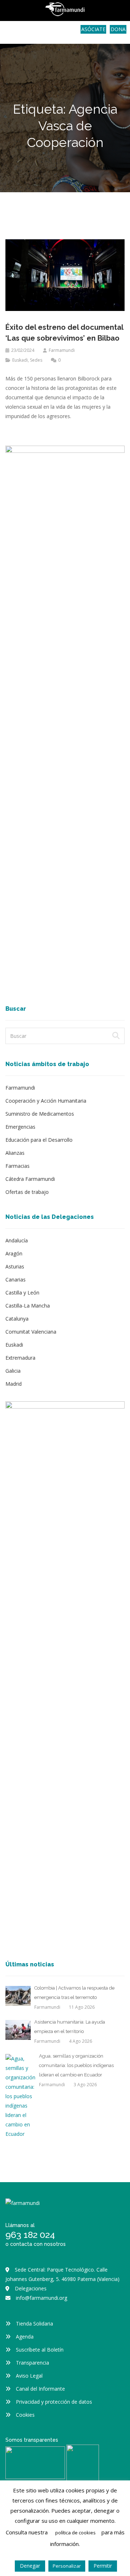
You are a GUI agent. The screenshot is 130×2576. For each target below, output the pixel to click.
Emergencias (20, 1127)
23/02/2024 (23, 350)
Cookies (25, 2415)
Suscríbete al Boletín (40, 2350)
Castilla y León (22, 1293)
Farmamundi (62, 350)
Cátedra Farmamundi (30, 1179)
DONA (118, 29)
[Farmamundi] (32, 31)
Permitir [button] (103, 2566)
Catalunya (17, 1319)
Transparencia (32, 2363)
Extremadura (20, 1358)
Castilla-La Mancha (28, 1306)
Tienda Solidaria (34, 2324)
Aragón (14, 1253)
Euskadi (20, 360)
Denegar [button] (30, 2566)
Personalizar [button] (67, 2566)
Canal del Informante (40, 2389)
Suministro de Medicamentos (40, 1114)
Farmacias (18, 1166)
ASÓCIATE (93, 29)
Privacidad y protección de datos (54, 2402)
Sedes (36, 360)
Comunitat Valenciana (31, 1332)
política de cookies (75, 2533)
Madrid (14, 1384)
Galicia (13, 1371)
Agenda (25, 2337)
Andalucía (17, 1240)
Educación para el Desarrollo (39, 1140)
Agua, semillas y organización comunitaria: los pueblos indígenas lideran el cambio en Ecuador (76, 2065)
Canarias (16, 1279)
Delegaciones (31, 2288)
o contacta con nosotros (36, 2244)
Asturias (15, 1266)
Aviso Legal (29, 2376)
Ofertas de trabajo (27, 1192)
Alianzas (15, 1153)
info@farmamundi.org (42, 2298)
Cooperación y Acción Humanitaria (46, 1101)
